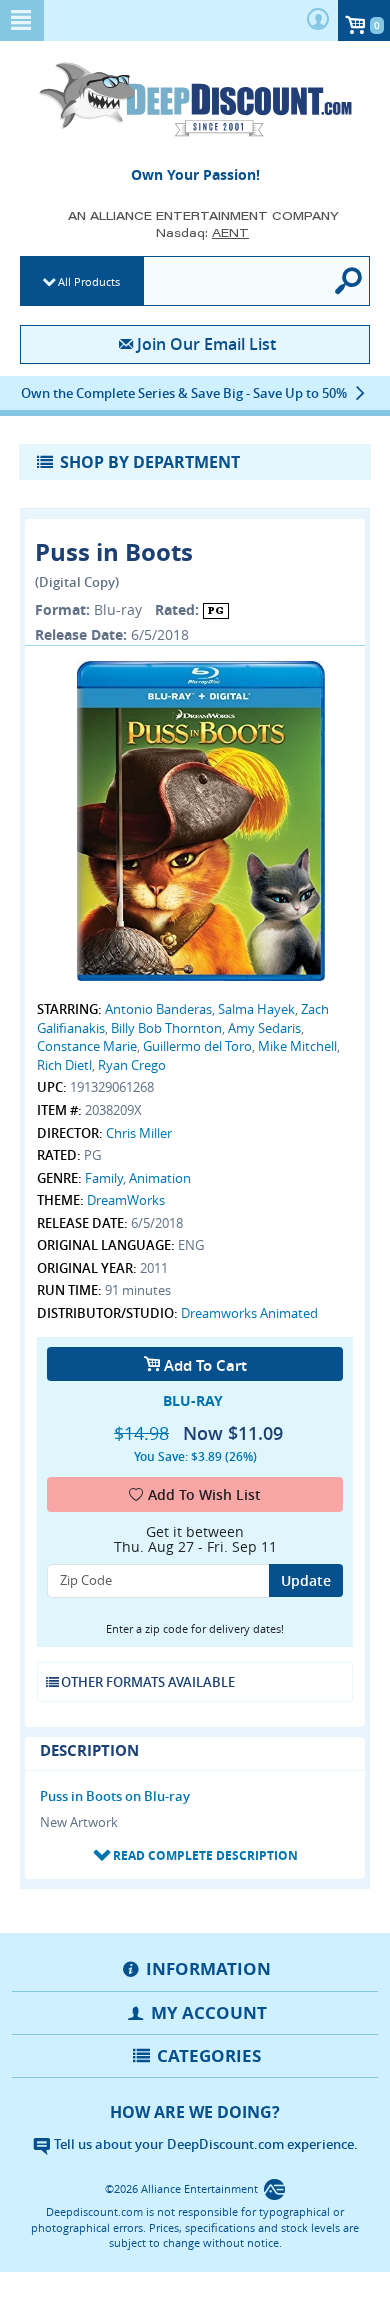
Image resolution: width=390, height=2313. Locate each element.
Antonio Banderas (158, 1009)
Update (306, 1580)
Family (104, 1178)
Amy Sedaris (264, 1028)
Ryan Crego (132, 1065)
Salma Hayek (256, 1009)
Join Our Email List (206, 344)
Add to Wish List (204, 1494)
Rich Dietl (64, 1065)
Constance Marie (87, 1046)
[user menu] (318, 20)
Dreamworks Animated (249, 1313)
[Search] (349, 281)
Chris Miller (139, 1133)
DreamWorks (126, 1200)
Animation (160, 1178)
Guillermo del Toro (197, 1046)
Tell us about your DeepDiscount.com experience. (204, 2144)
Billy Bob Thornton (166, 1028)
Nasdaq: (202, 232)
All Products (89, 281)
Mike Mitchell (297, 1046)
